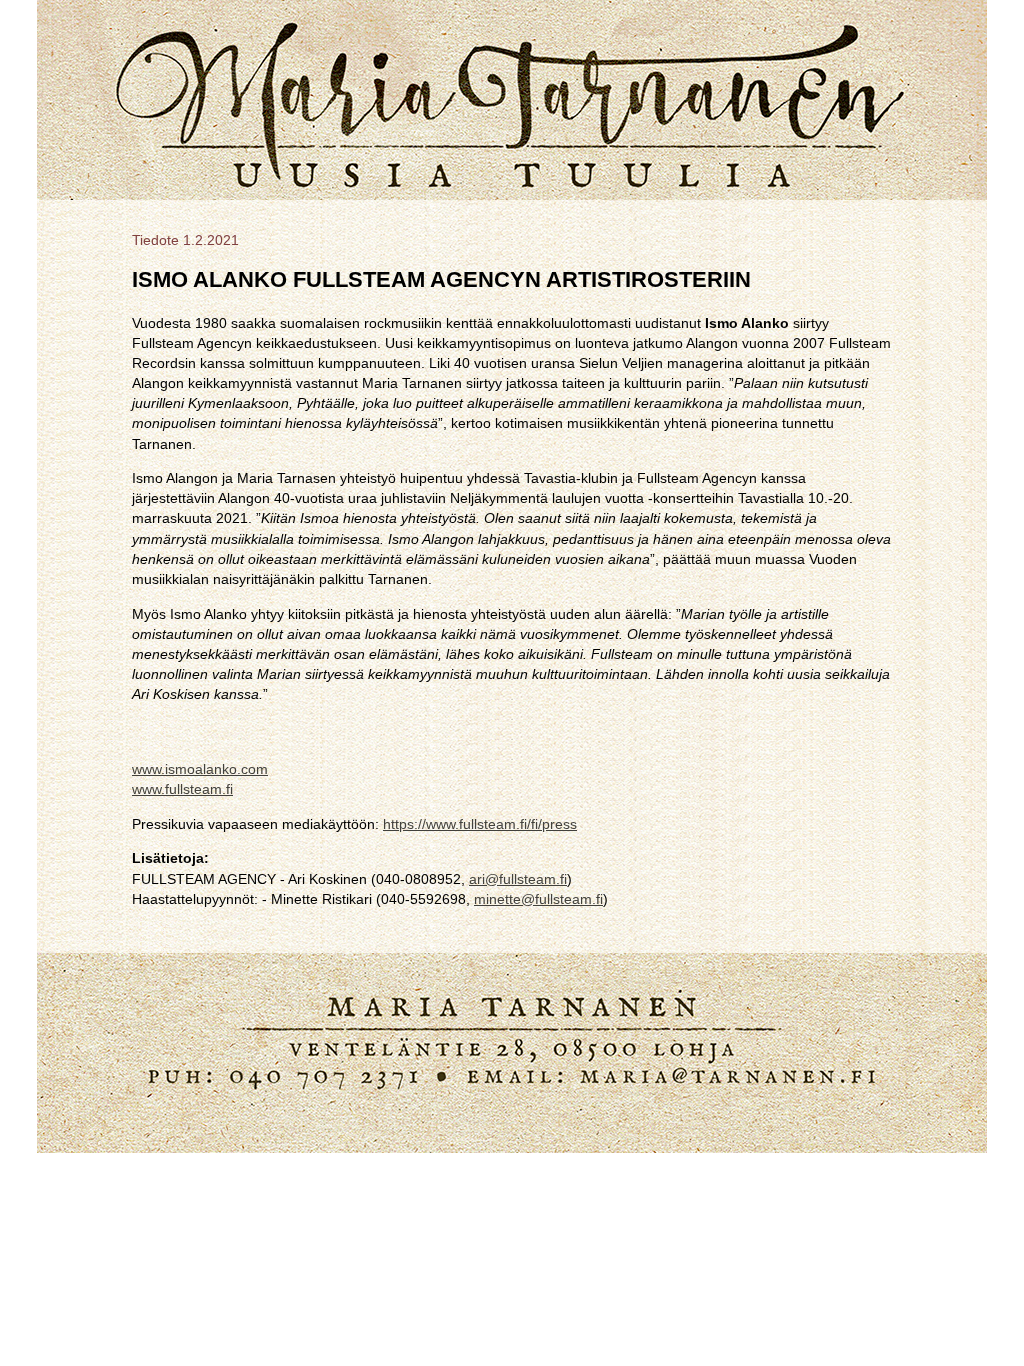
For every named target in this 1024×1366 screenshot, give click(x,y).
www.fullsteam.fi (182, 789)
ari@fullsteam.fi (518, 879)
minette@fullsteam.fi (538, 899)
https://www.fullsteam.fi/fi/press (480, 824)
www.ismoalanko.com (200, 769)
